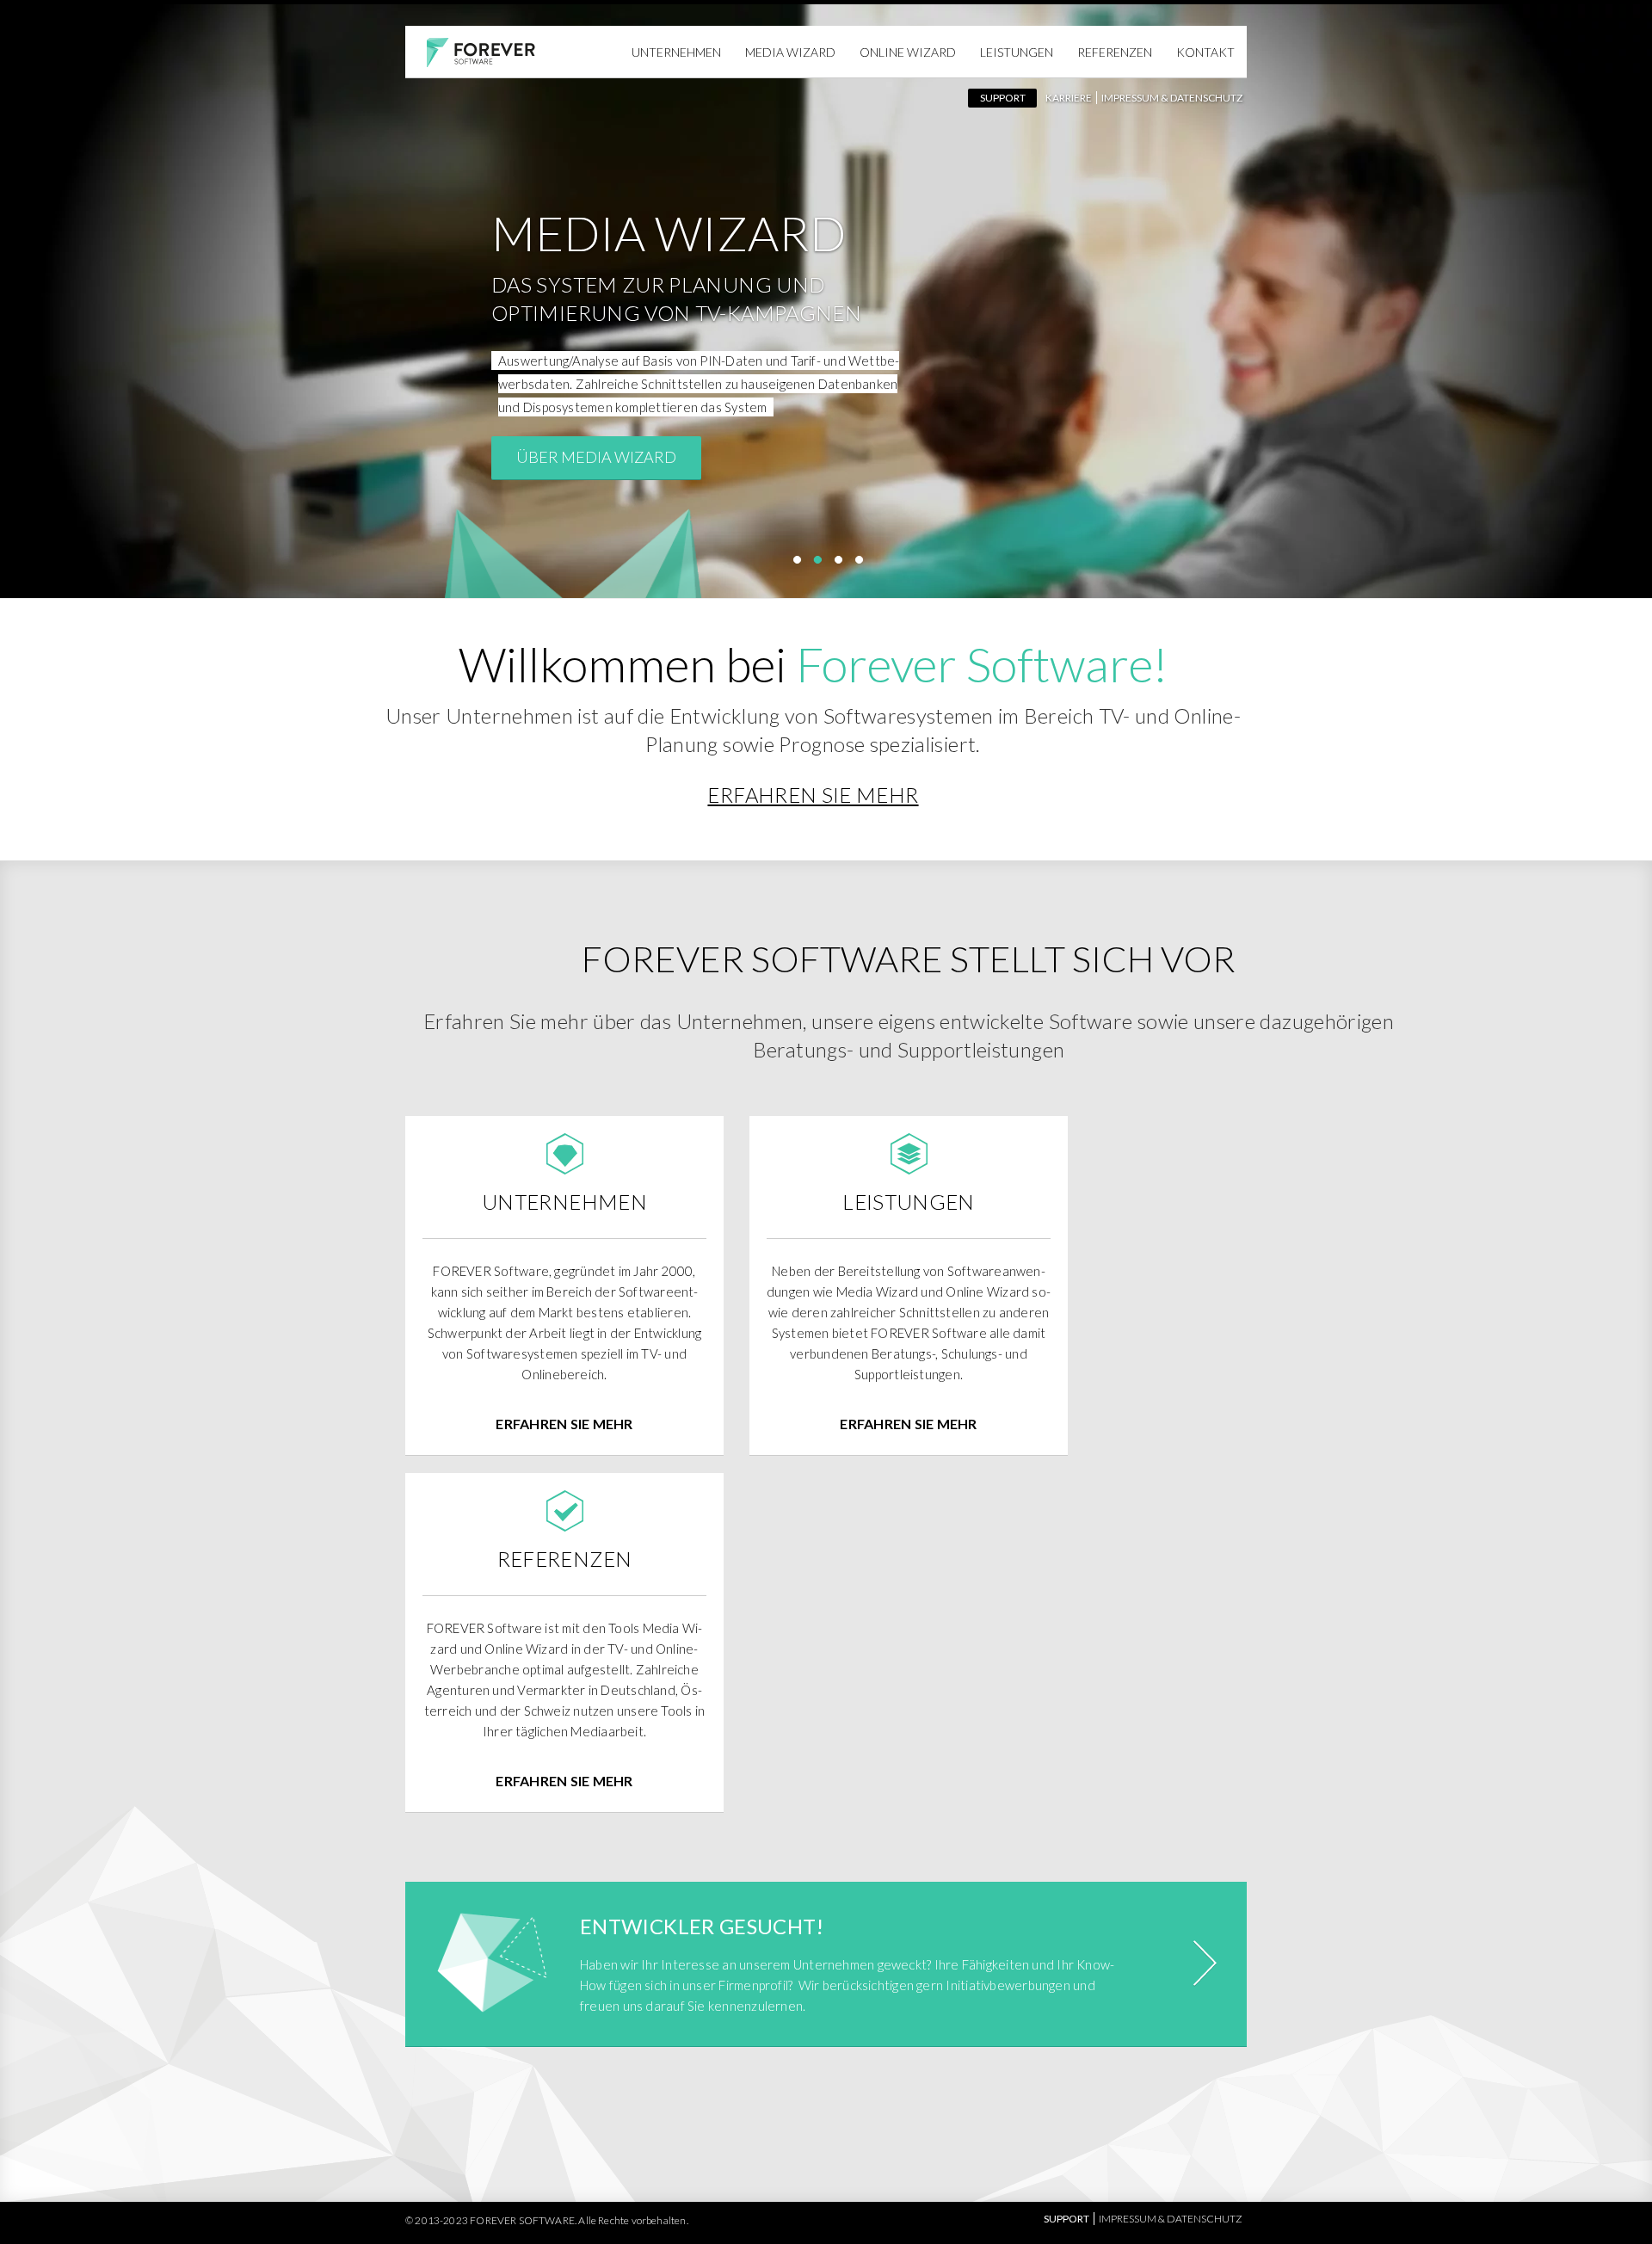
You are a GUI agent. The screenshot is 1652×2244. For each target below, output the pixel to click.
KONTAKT (1205, 52)
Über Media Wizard (596, 457)
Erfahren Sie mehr (813, 795)
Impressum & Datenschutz (1172, 98)
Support (1003, 98)
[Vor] (1592, 312)
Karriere (1069, 98)
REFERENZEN (1115, 52)
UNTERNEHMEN (676, 52)
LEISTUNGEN (1017, 52)
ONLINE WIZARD (908, 52)
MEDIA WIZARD (790, 52)
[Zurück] (60, 312)
